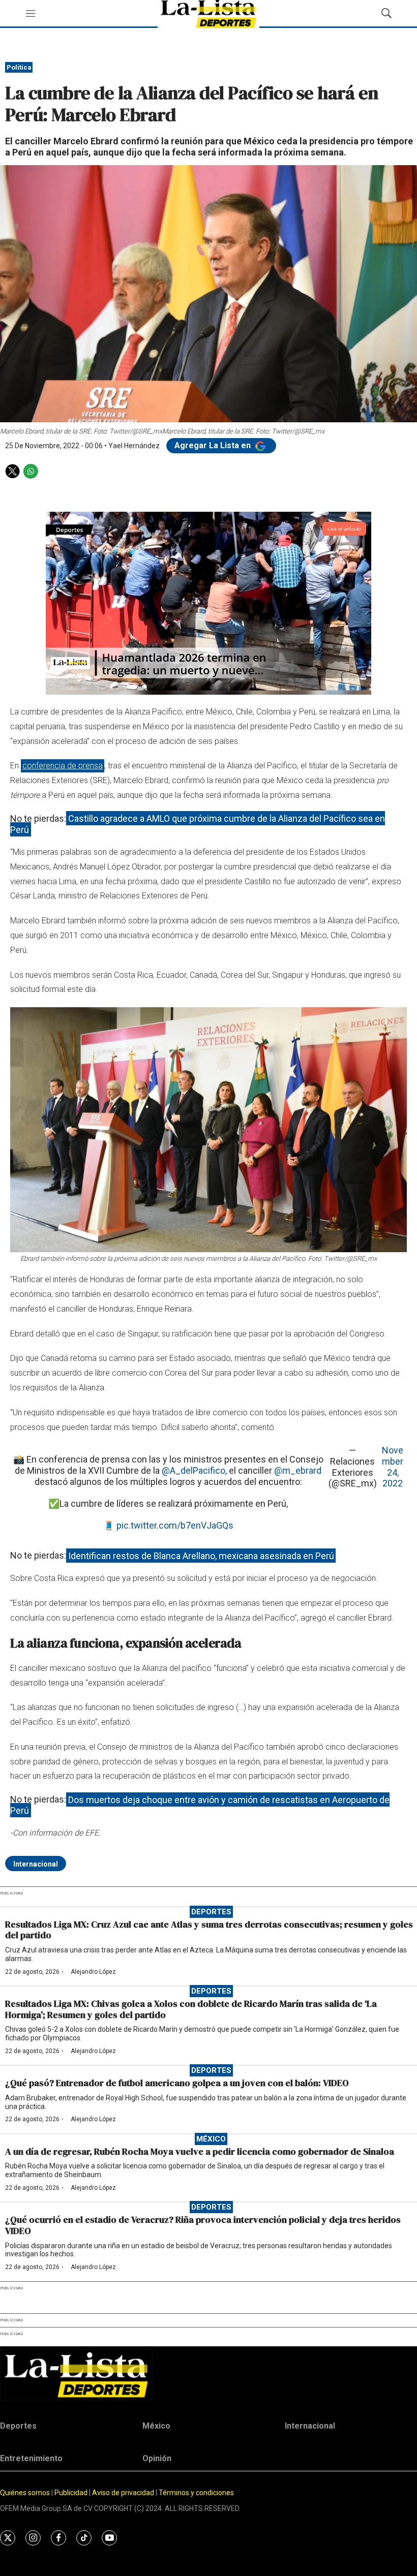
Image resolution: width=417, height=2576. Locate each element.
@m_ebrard (298, 1470)
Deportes (211, 1912)
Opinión (157, 2458)
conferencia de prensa (63, 766)
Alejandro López (93, 1972)
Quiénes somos (25, 2493)
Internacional (36, 1864)
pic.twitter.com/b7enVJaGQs (175, 1525)
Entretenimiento (31, 2458)
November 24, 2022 (393, 1467)
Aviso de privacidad (123, 2493)
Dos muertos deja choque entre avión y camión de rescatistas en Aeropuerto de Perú (200, 1805)
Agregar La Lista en (214, 445)
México (211, 2139)
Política (19, 67)
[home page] (208, 2375)
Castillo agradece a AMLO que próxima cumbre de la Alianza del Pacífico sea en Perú (198, 824)
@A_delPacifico (193, 1470)
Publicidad (72, 2493)
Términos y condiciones (196, 2493)
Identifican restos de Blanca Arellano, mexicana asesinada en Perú (201, 1555)
